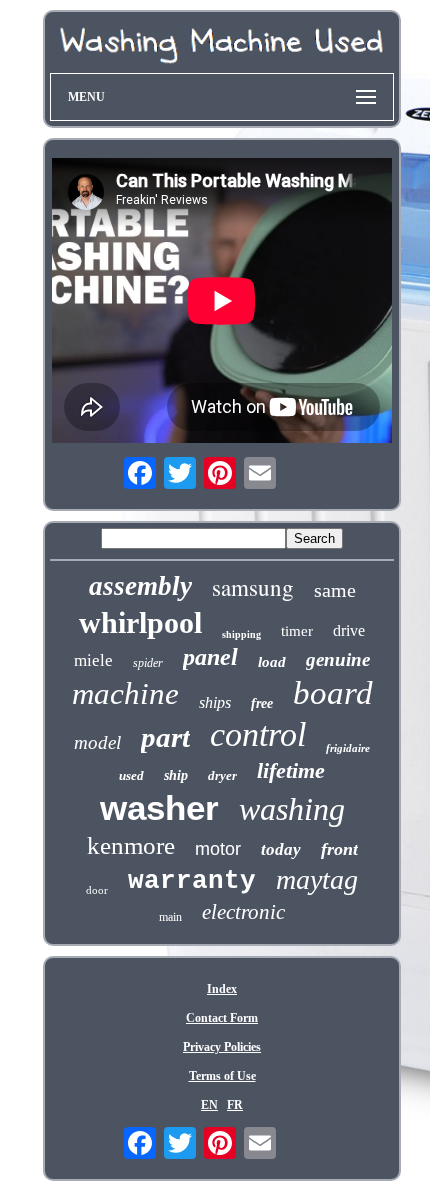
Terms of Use (222, 1076)
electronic (243, 912)
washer (159, 807)
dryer (222, 775)
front (339, 849)
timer (297, 631)
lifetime (291, 770)
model (97, 742)
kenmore (131, 845)
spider (148, 663)
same (335, 590)
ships (215, 702)
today (281, 849)
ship (176, 775)
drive (349, 630)
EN (209, 1105)
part (165, 737)
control (258, 734)
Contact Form (222, 1018)
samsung (253, 587)
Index (222, 989)
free (262, 703)
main (170, 917)
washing (292, 809)
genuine (338, 659)
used (131, 775)
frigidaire (348, 748)
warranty (192, 881)
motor (218, 849)
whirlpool (140, 622)
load (272, 662)
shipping (241, 634)
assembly (140, 586)
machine (125, 693)
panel (210, 657)
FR (235, 1105)
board (333, 693)
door (97, 890)
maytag (317, 879)
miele (93, 660)
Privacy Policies (222, 1047)
